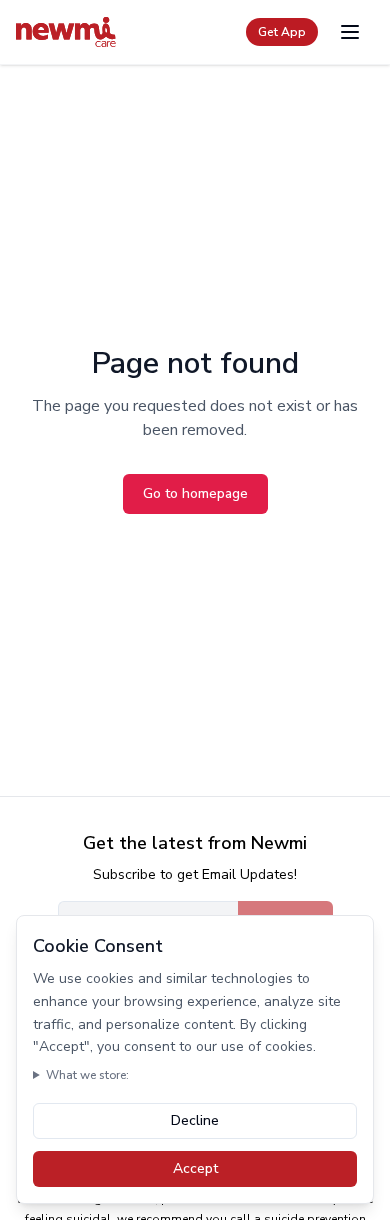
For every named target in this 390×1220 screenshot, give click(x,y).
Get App (282, 32)
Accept (195, 1168)
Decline (195, 1120)
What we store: (87, 1075)
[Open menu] (350, 32)
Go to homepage (195, 493)
